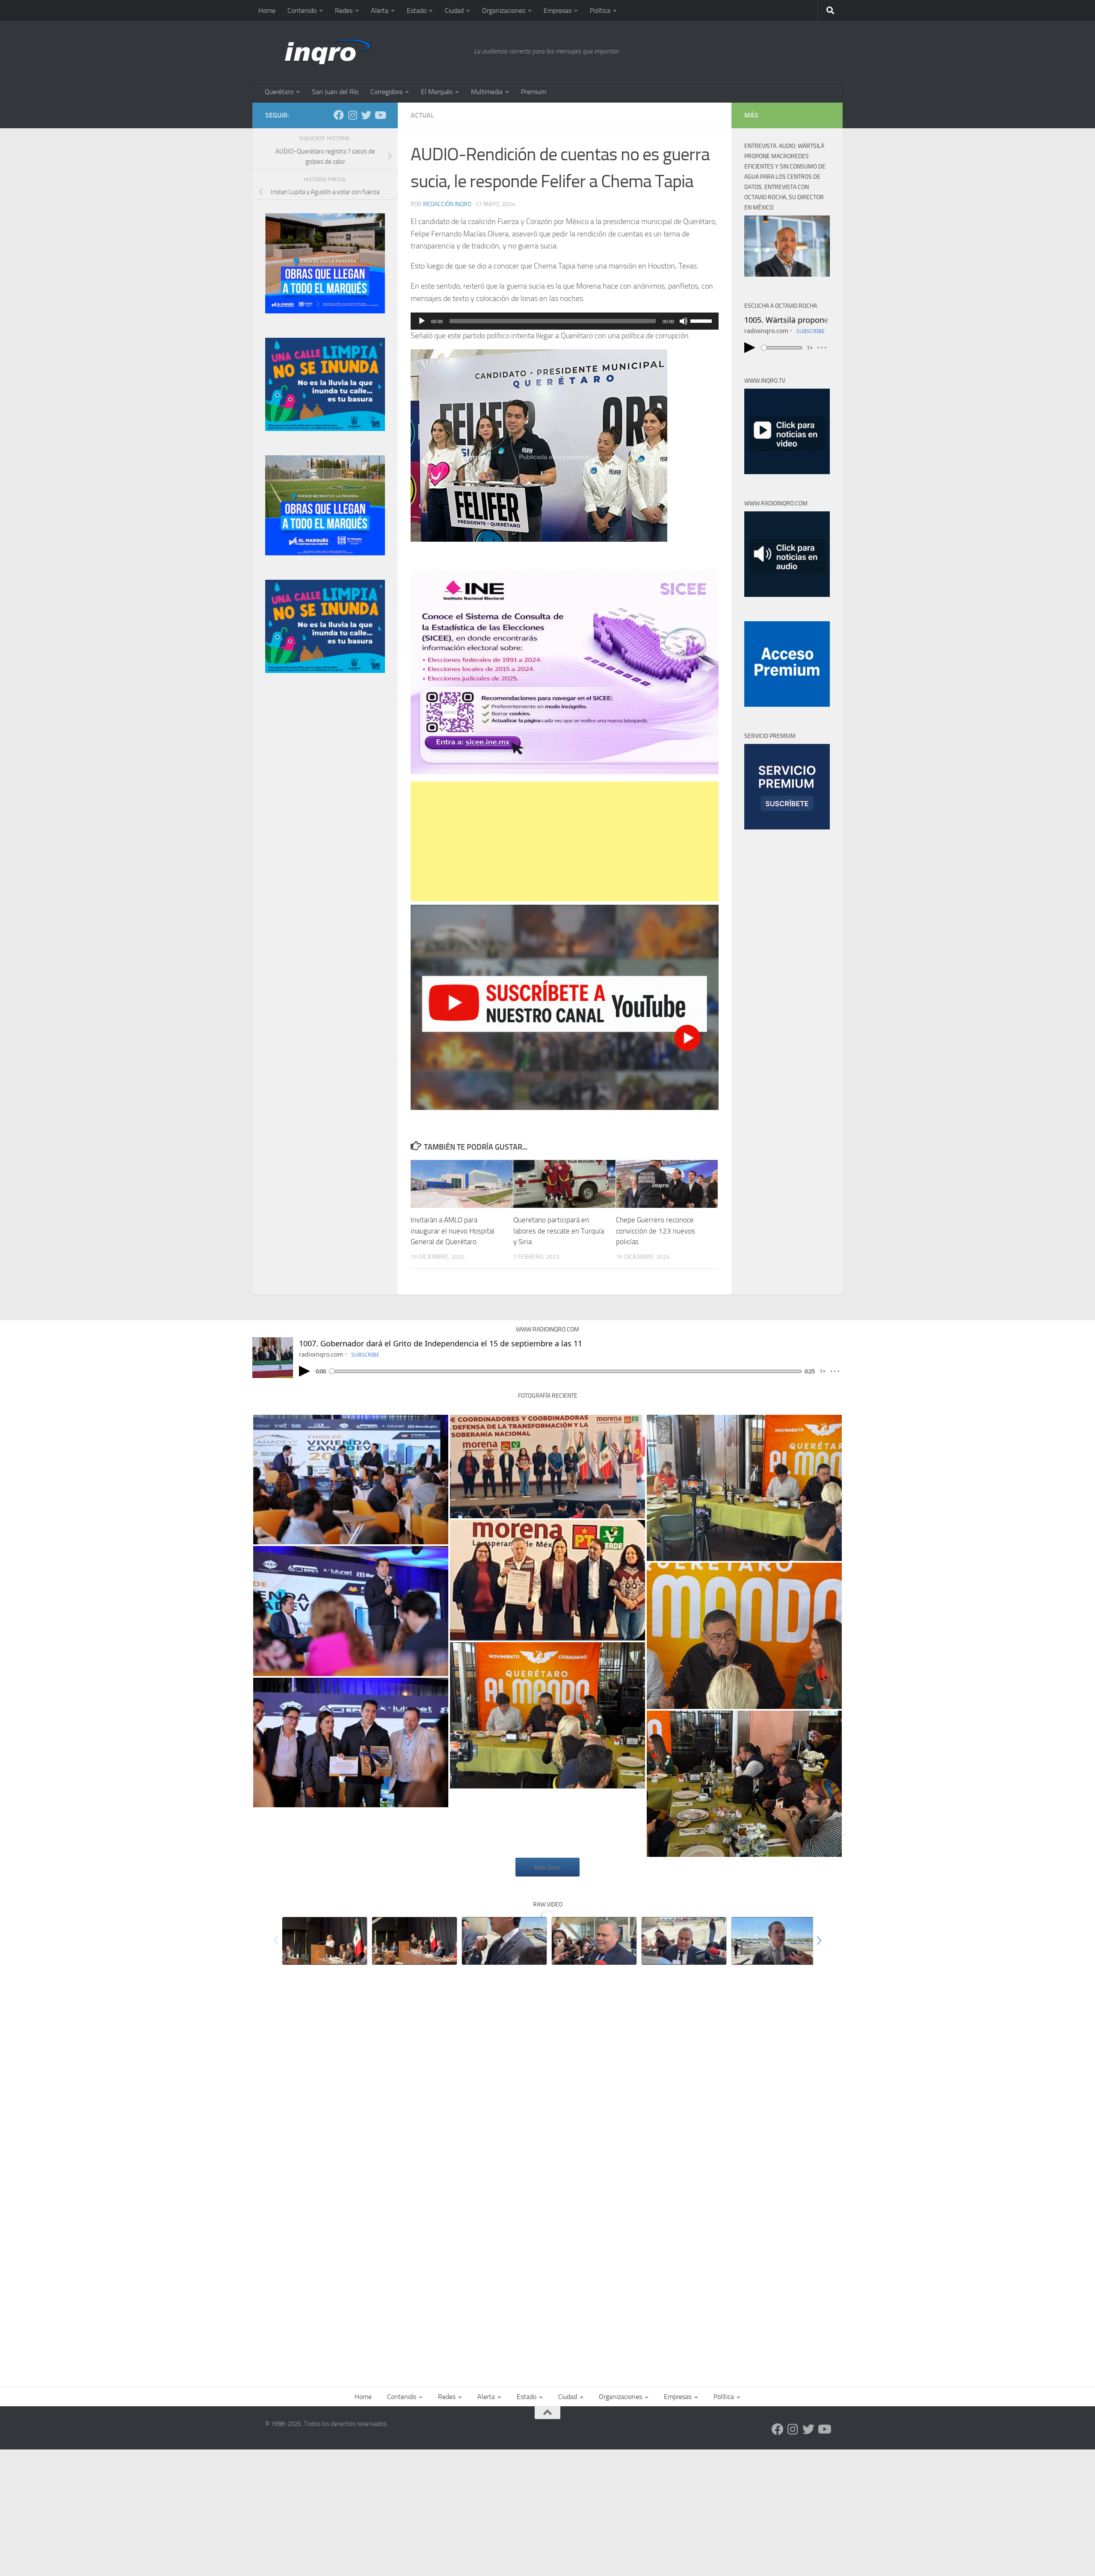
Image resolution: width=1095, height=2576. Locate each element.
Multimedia (487, 92)
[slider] (702, 320)
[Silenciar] (684, 321)
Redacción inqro (447, 204)
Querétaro (279, 92)
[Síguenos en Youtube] (380, 115)
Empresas (558, 10)
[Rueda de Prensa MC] (547, 1715)
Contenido (302, 10)
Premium (534, 92)
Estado (417, 10)
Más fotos (547, 1867)
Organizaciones (504, 10)
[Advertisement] (565, 841)
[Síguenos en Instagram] (352, 115)
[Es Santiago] (547, 1467)
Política (600, 10)
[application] (565, 321)
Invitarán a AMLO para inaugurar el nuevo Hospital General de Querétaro (453, 1231)
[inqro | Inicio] (365, 51)
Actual (422, 115)
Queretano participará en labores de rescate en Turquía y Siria (559, 1231)
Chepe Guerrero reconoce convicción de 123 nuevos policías (656, 1231)
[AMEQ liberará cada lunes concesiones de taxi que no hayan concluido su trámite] (684, 1941)
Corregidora (386, 92)
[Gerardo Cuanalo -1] (594, 1941)
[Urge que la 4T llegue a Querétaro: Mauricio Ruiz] (774, 1941)
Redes (344, 10)
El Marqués (437, 92)
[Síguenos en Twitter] (366, 115)
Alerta (380, 10)
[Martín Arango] (504, 1941)
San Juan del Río (335, 92)
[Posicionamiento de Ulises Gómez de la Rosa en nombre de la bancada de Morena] (414, 1941)
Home (267, 10)
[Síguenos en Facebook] (339, 115)
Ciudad (454, 10)
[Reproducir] (422, 321)
